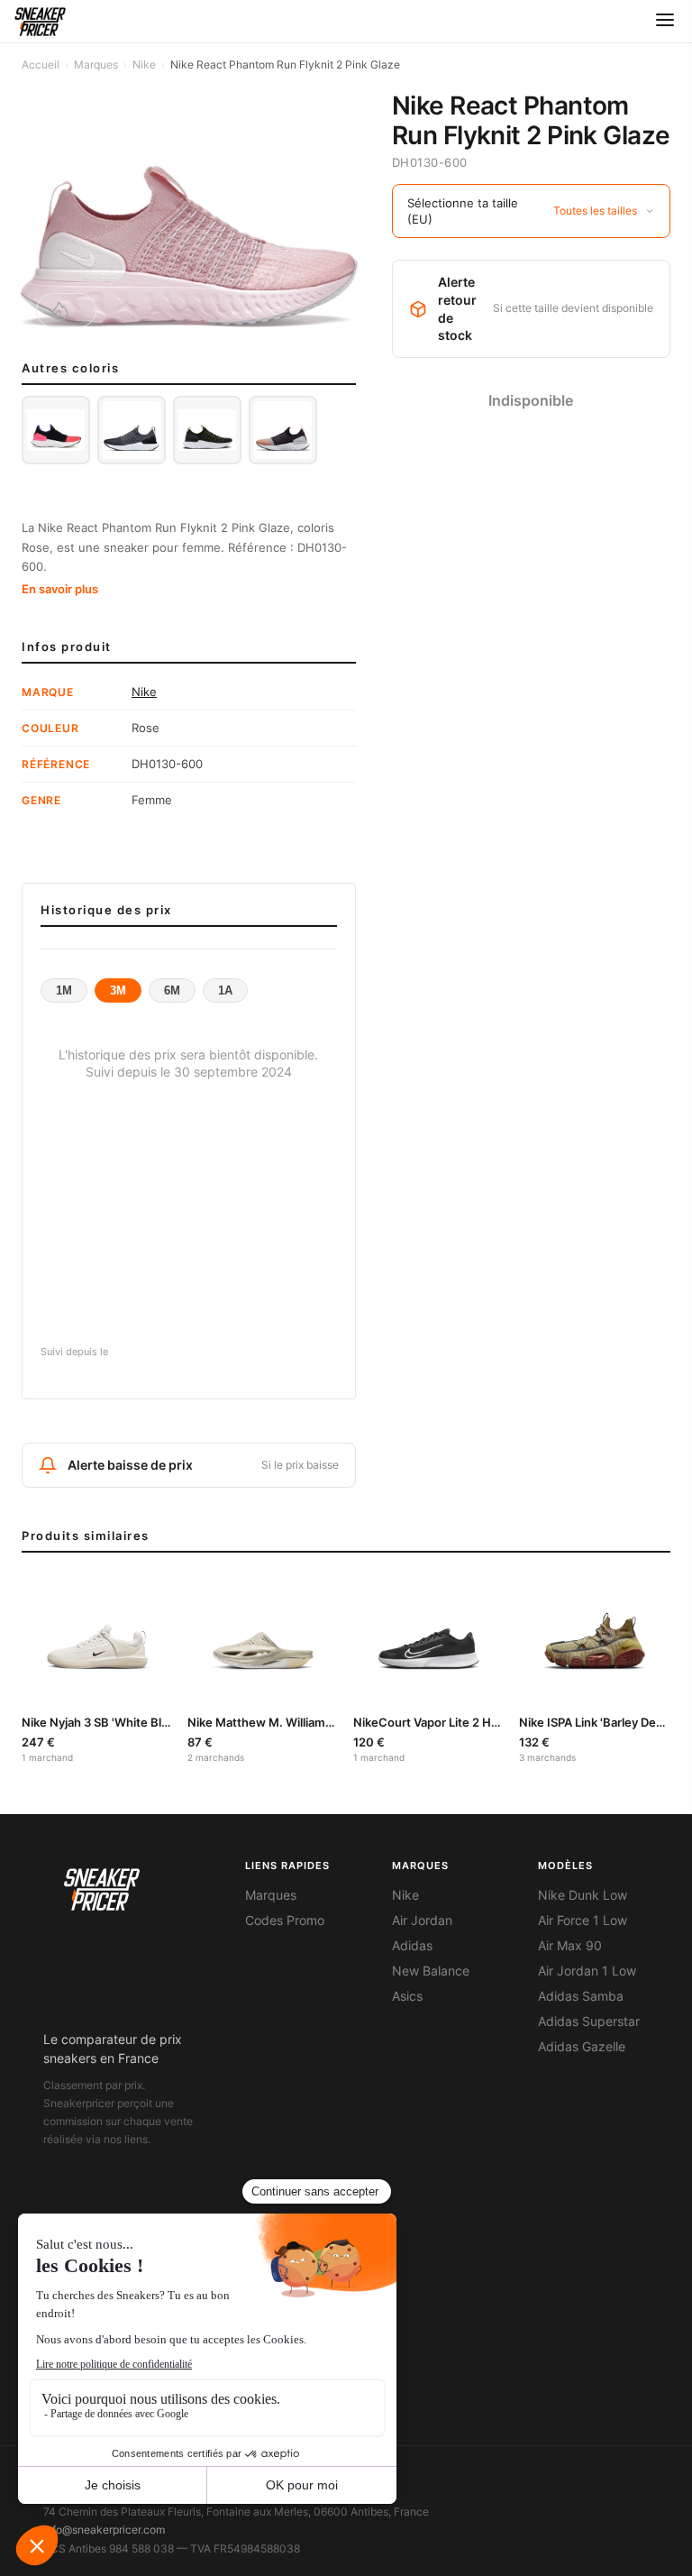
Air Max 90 (570, 1946)
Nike (144, 64)
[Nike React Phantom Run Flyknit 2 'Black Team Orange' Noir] (283, 430)
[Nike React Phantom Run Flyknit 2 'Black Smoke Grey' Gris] (132, 430)
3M (118, 990)
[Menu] (665, 21)
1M (64, 990)
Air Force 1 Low (583, 1921)
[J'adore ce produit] (66, 310)
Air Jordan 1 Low (587, 1971)
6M (172, 990)
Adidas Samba (581, 1996)
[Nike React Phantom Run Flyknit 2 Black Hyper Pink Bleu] (56, 430)
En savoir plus (60, 589)
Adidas (412, 1946)
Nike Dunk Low (583, 1895)
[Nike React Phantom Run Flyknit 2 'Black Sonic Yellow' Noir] (207, 430)
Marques (96, 64)
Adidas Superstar (589, 2021)
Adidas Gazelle (582, 2047)
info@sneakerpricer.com (104, 2530)
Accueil (41, 64)
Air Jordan (422, 1921)
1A (225, 990)
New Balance (431, 1971)
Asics (407, 1996)
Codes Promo (285, 1921)
